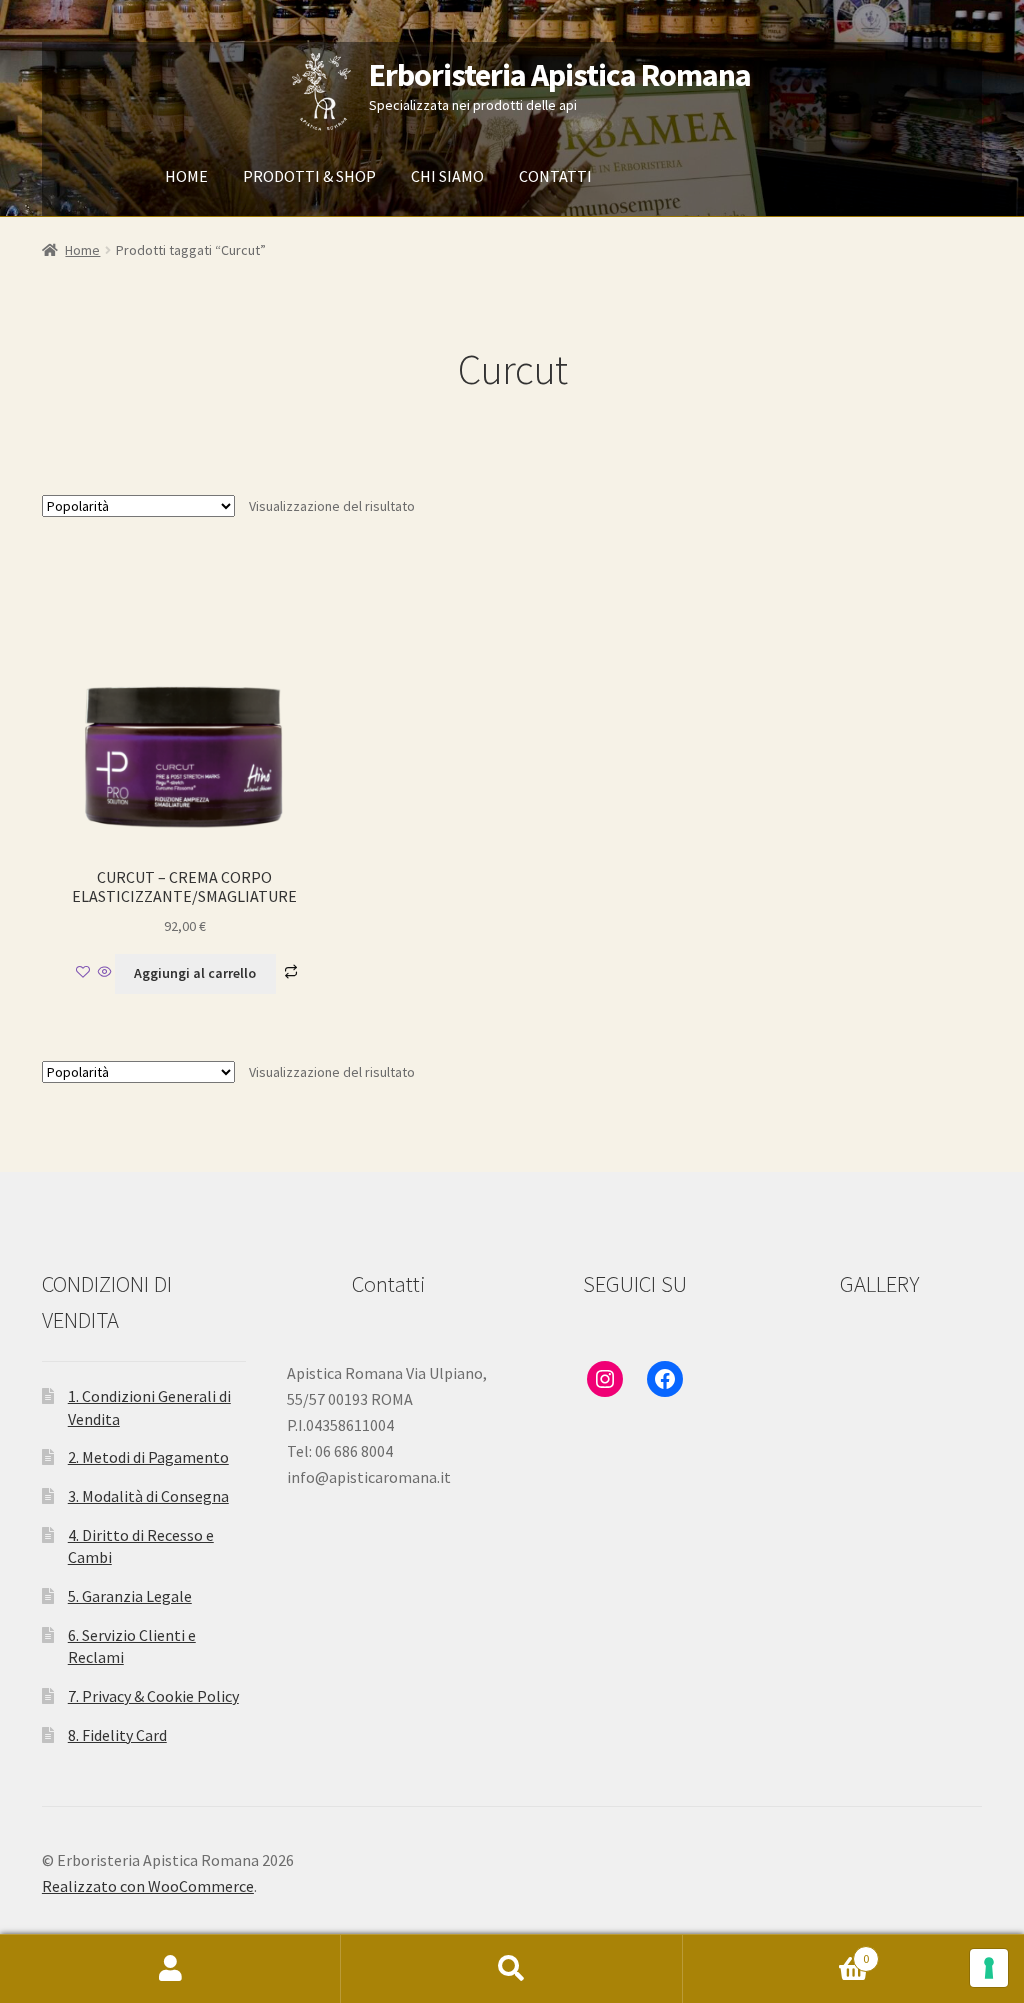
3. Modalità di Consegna (148, 1496)
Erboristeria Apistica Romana (560, 75)
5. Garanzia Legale (130, 1596)
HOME (186, 176)
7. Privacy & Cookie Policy (153, 1696)
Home (82, 250)
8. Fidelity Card (117, 1735)
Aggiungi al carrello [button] (195, 973)
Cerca (511, 1969)
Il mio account (170, 1969)
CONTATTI (555, 176)
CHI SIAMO (447, 176)
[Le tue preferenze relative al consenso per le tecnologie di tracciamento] (989, 1968)
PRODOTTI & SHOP (309, 176)
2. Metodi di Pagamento (148, 1457)
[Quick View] (105, 973)
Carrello (776, 1951)
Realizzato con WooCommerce (148, 1886)
